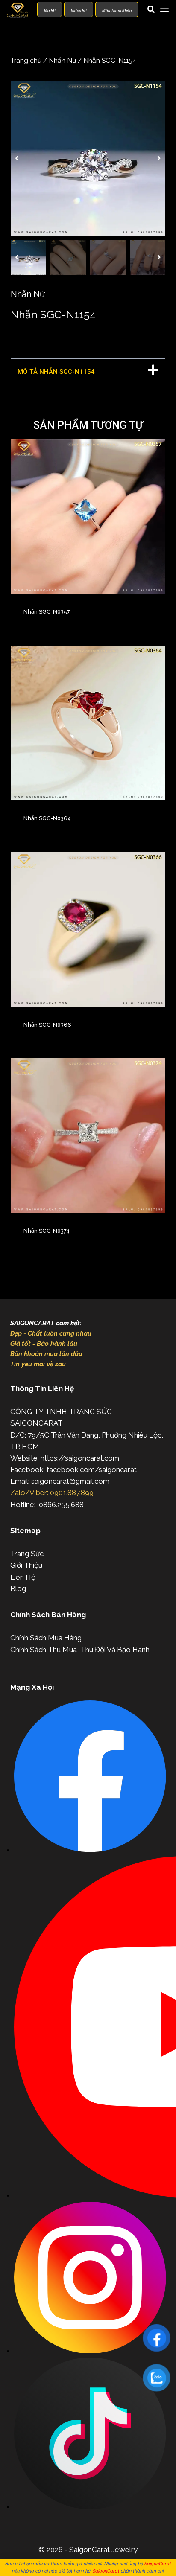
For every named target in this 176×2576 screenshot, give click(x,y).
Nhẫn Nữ (62, 60)
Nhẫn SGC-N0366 (47, 1025)
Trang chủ (26, 60)
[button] (17, 158)
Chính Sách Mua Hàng (46, 1638)
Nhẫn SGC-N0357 (47, 612)
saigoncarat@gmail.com (70, 1481)
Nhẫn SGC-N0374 (47, 1231)
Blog (18, 1589)
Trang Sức (27, 1554)
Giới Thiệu (26, 1565)
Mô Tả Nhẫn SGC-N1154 (56, 372)
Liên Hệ (23, 1577)
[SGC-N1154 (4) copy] (88, 158)
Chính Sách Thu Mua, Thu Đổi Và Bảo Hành (80, 1650)
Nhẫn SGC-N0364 (47, 818)
